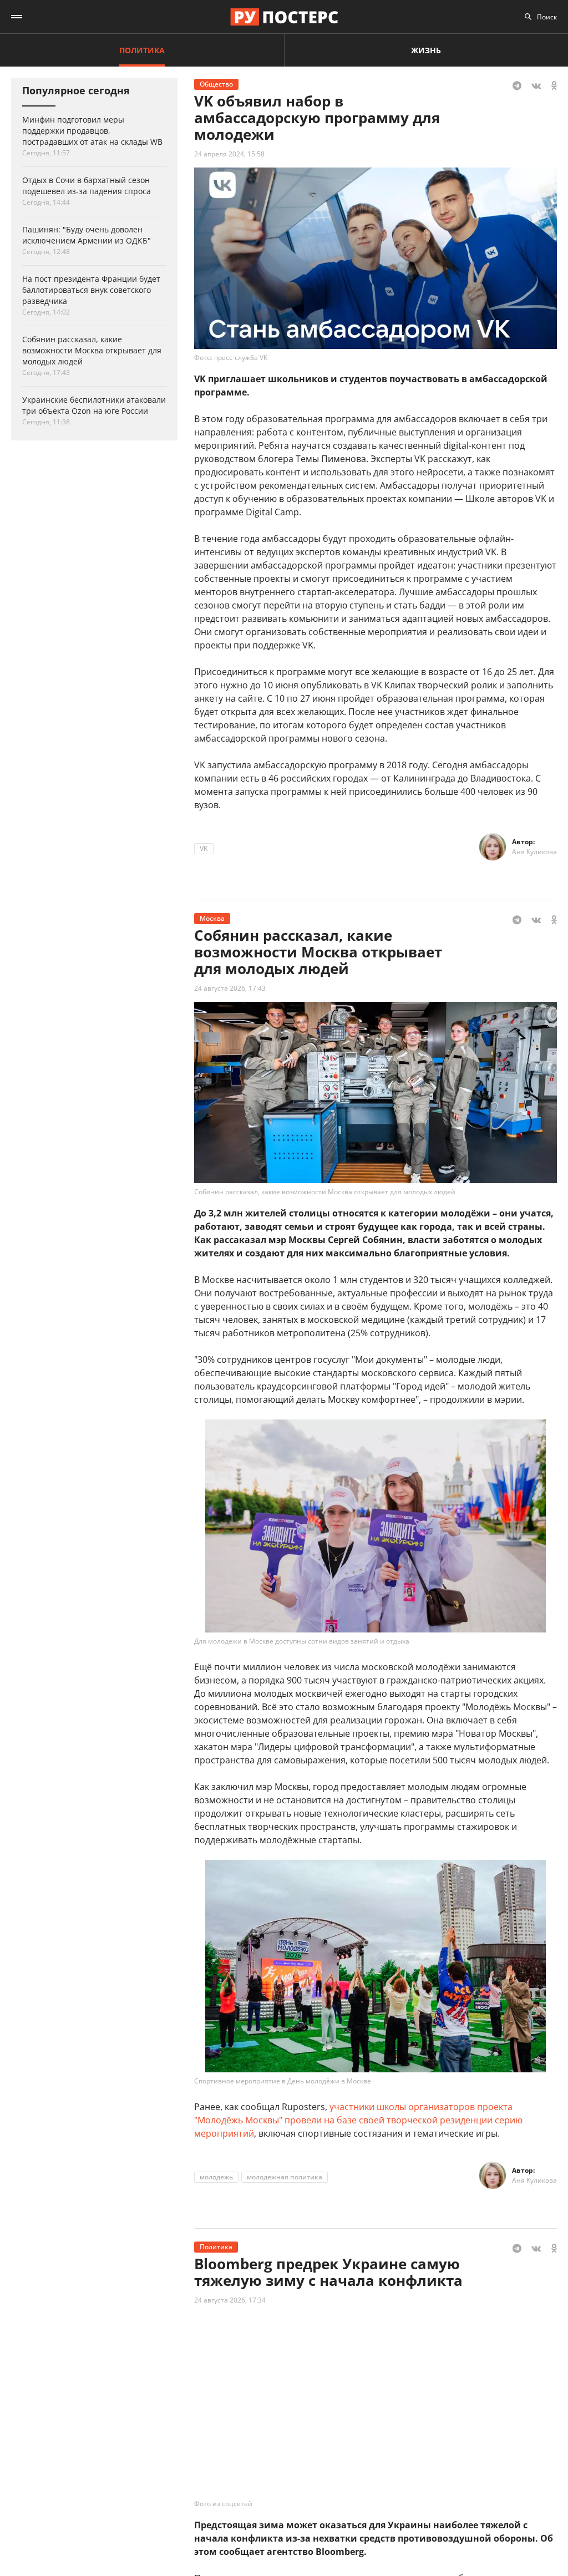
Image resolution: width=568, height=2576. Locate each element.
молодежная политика (285, 2177)
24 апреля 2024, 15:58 (229, 154)
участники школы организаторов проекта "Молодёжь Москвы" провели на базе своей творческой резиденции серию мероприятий (358, 2120)
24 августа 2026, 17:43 (230, 988)
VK (204, 848)
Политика (142, 50)
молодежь (216, 2177)
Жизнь (426, 50)
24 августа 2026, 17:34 (230, 2300)
